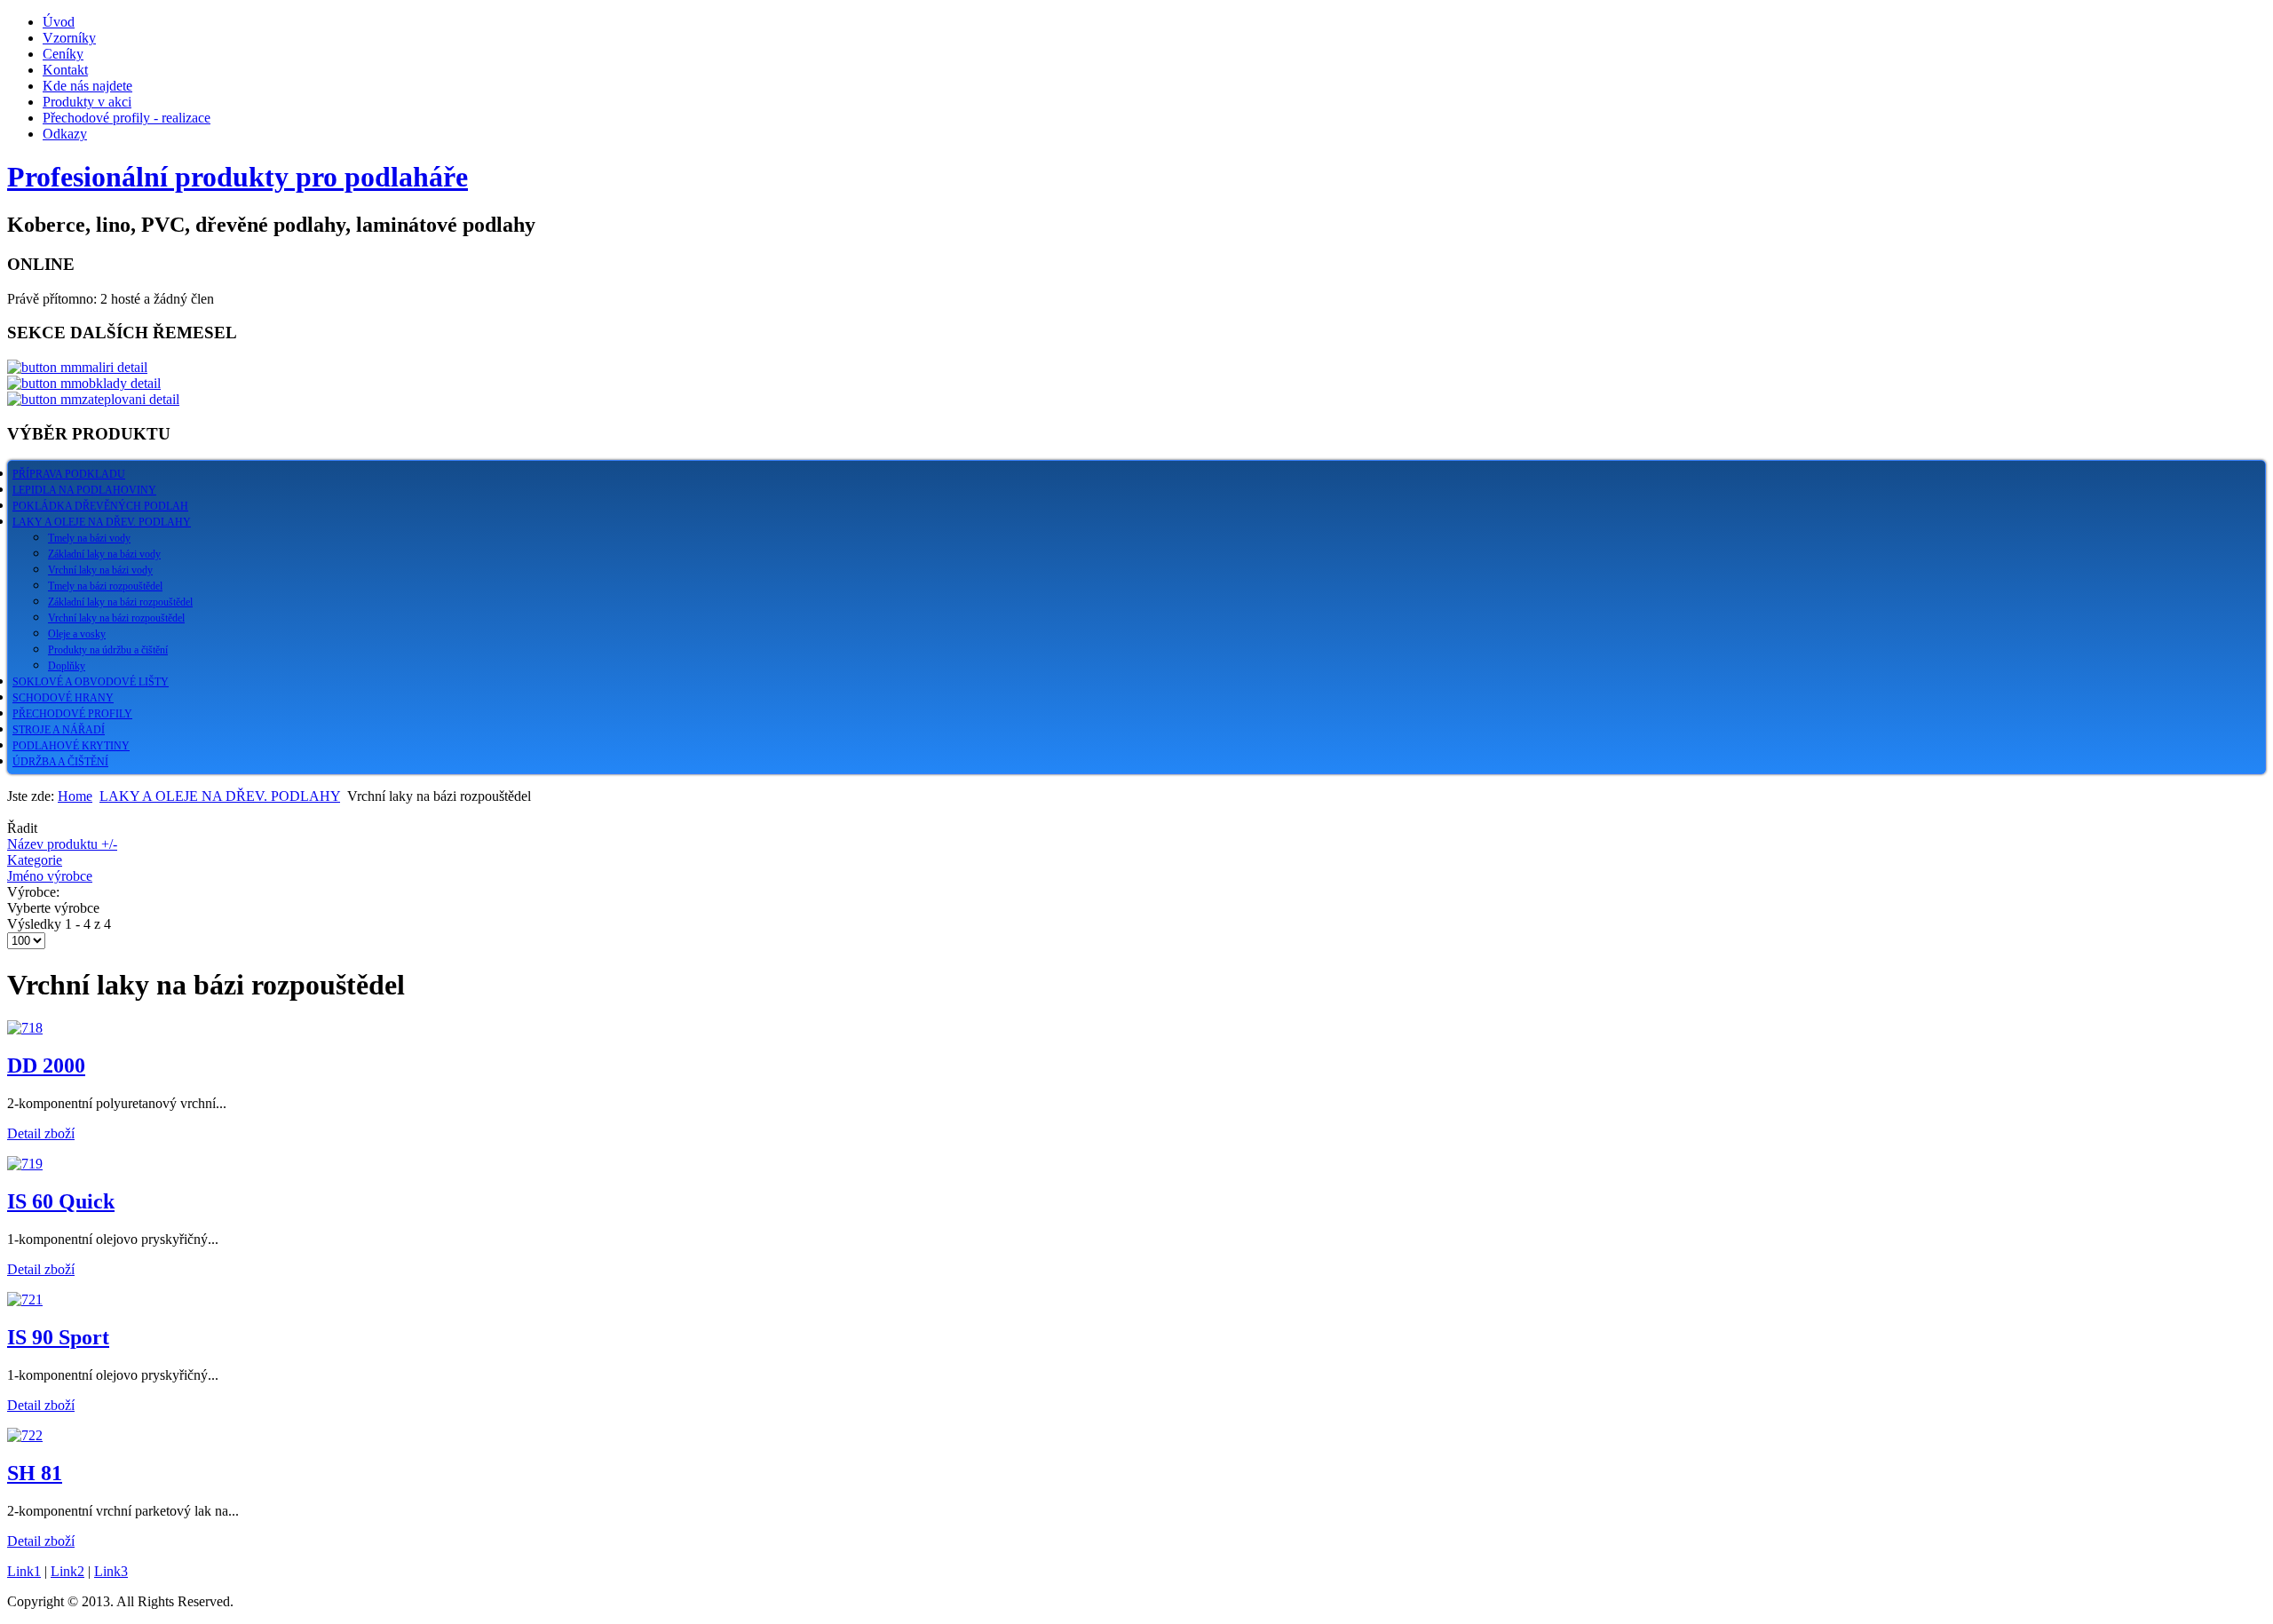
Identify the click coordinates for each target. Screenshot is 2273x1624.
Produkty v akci (87, 102)
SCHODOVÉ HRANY (63, 698)
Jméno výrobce (50, 876)
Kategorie (35, 860)
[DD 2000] (25, 1028)
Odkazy (65, 134)
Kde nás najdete (87, 86)
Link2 (67, 1571)
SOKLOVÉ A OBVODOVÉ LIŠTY (91, 682)
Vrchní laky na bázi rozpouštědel (116, 618)
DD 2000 (46, 1066)
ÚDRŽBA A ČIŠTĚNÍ (60, 762)
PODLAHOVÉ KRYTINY (71, 746)
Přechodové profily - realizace (127, 118)
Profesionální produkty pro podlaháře (238, 177)
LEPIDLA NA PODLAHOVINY (84, 490)
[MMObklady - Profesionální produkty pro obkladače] (84, 383)
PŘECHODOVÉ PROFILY (72, 714)
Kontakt (65, 70)
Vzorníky (69, 38)
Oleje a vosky (77, 634)
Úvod (59, 22)
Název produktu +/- (62, 844)
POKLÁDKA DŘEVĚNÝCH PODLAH (100, 506)
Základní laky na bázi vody (104, 554)
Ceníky (63, 54)
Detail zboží (41, 1133)
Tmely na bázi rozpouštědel (105, 586)
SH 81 (35, 1473)
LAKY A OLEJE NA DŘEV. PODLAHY (102, 522)
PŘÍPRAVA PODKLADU (69, 474)
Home (75, 796)
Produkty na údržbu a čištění (108, 650)
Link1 (24, 1571)
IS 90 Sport (58, 1337)
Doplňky (67, 666)
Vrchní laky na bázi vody (100, 570)
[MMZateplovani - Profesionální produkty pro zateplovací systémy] (93, 399)
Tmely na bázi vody (89, 538)
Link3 (111, 1571)
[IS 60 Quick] (25, 1164)
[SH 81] (25, 1435)
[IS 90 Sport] (25, 1299)
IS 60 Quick (61, 1201)
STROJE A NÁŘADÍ (59, 730)
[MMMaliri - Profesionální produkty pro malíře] (77, 367)
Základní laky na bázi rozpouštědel (120, 602)
